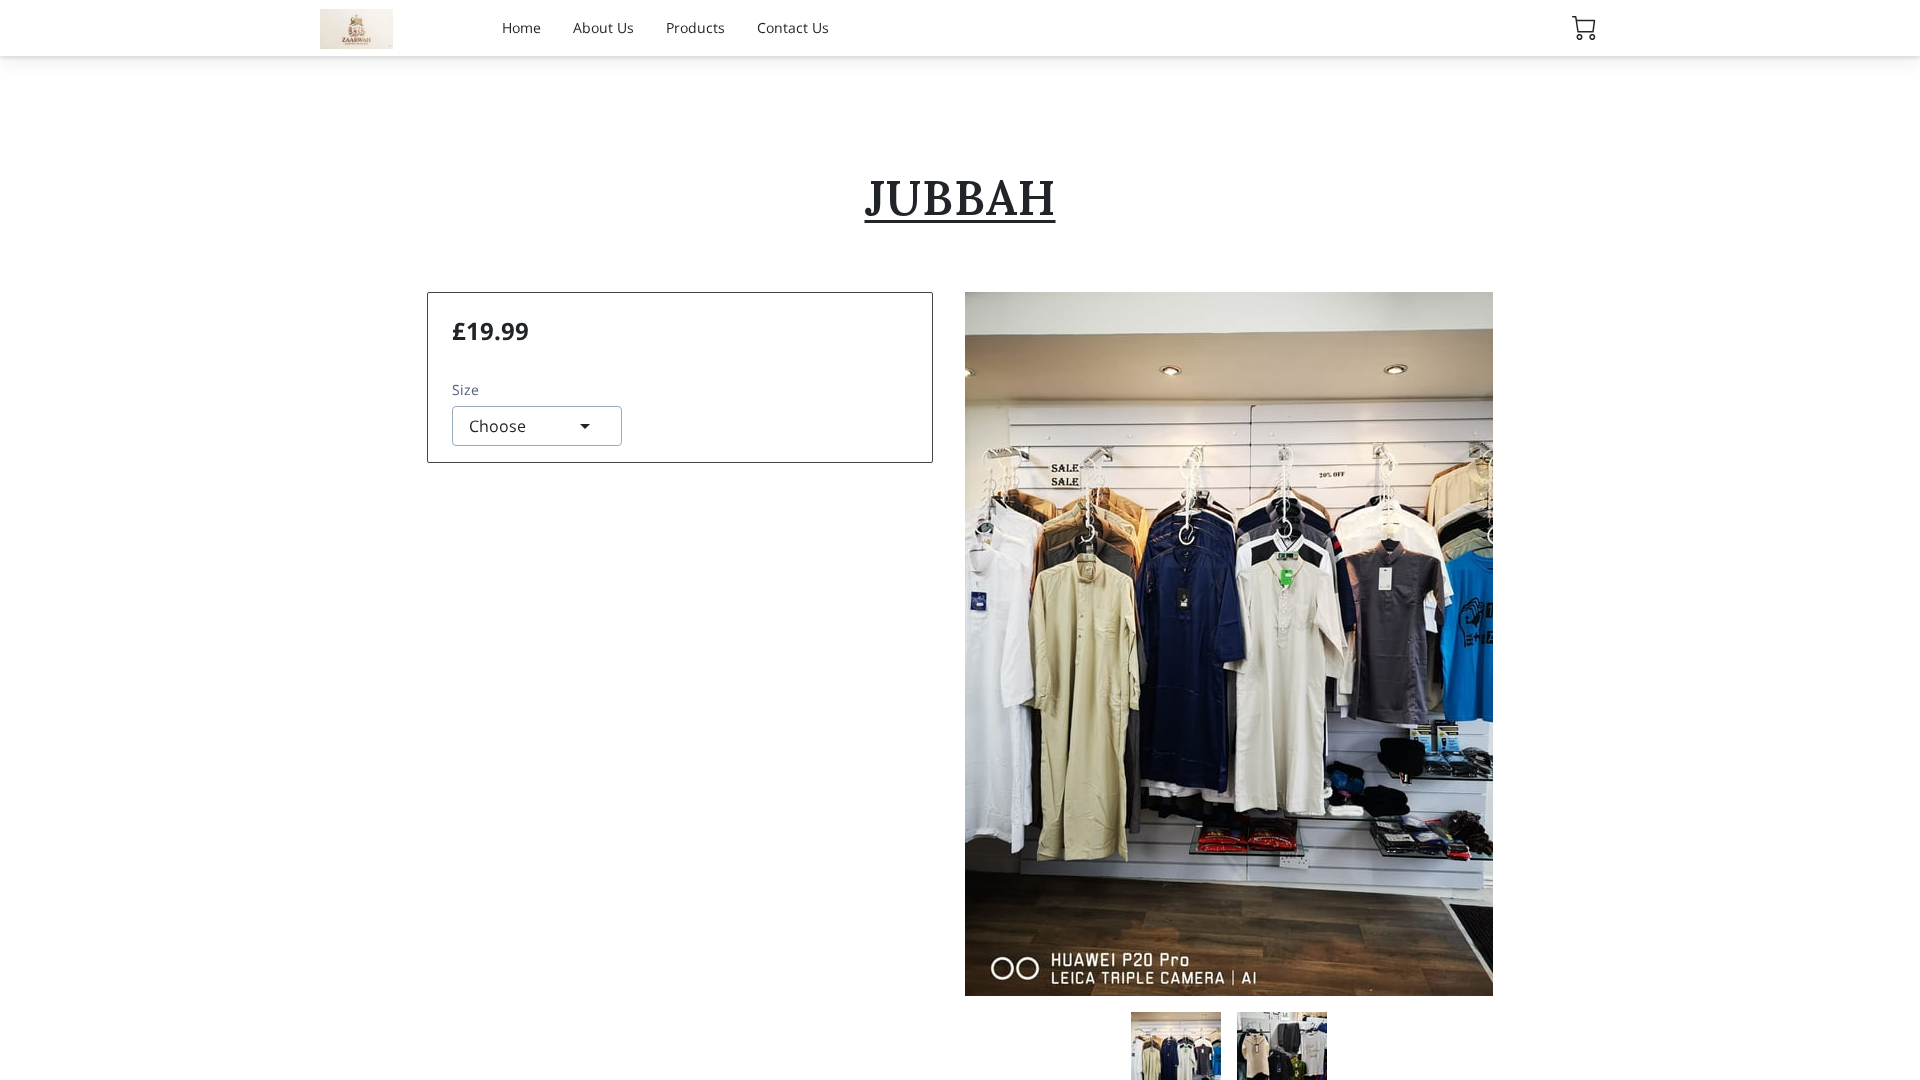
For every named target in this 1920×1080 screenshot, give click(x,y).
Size (465, 389)
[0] (1584, 28)
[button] (537, 426)
